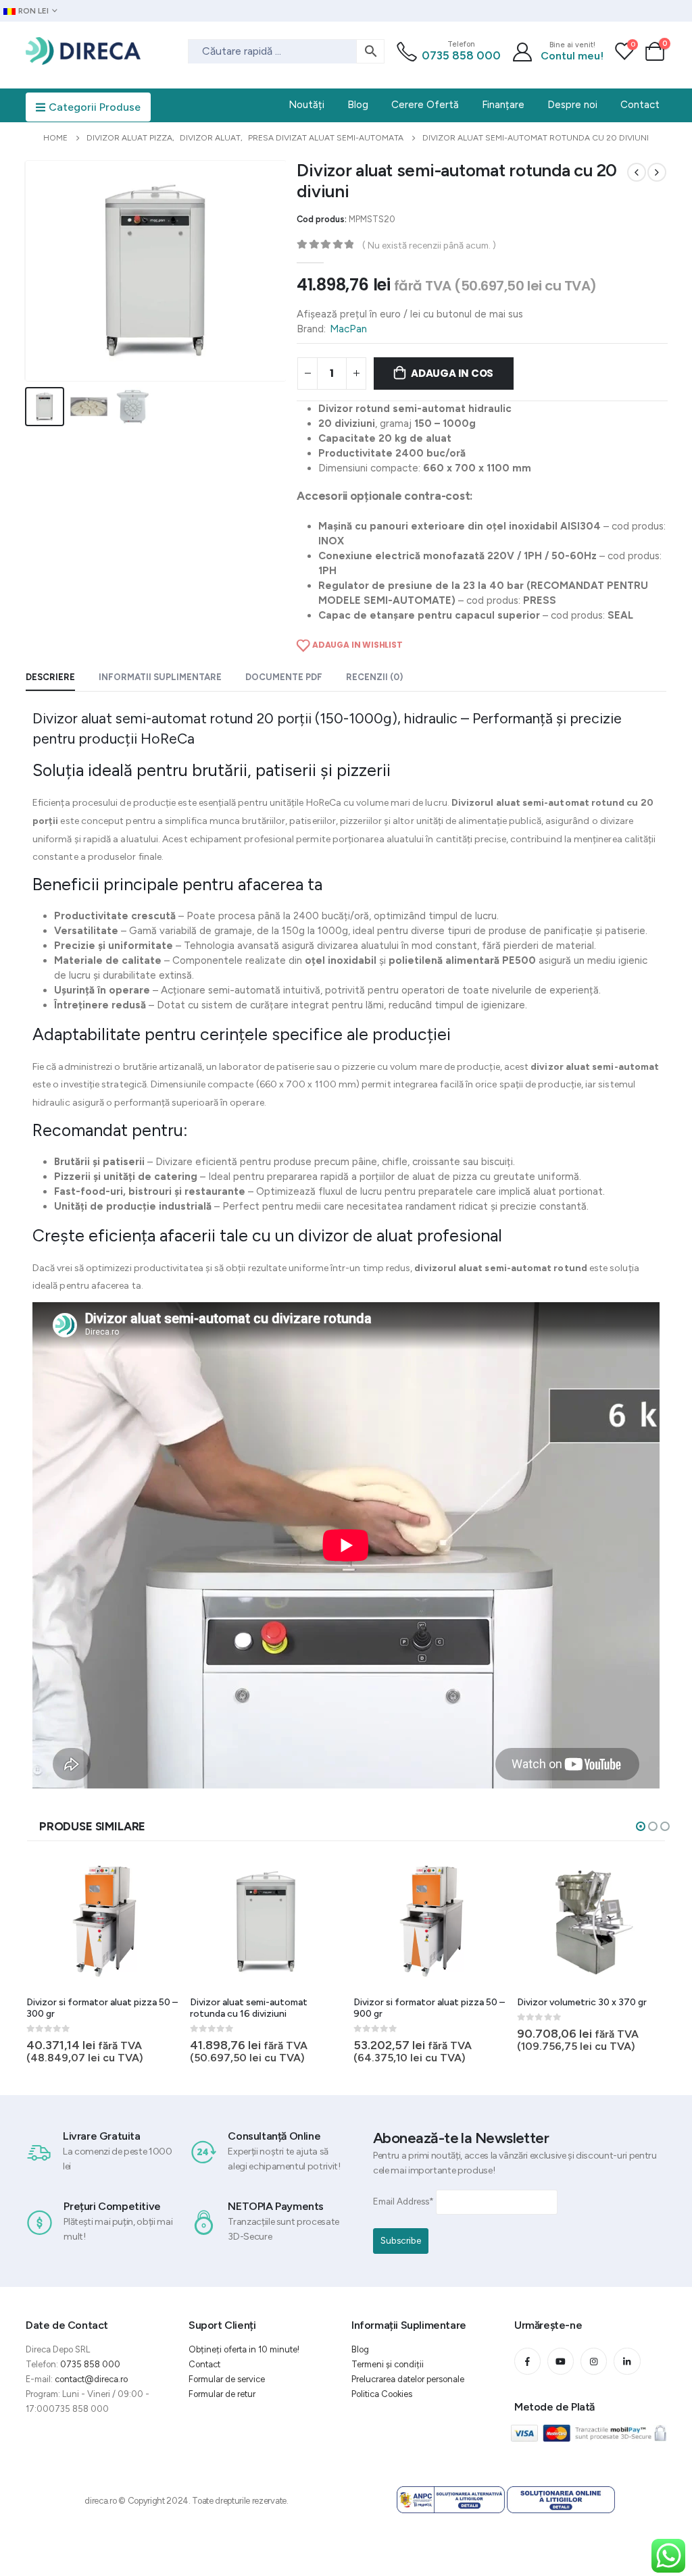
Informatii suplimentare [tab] (160, 677)
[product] (103, 1922)
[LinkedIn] (627, 2361)
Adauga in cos (452, 373)
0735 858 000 (461, 55)
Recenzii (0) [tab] (374, 677)
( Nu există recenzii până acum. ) (429, 245)
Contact (204, 2364)
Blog (360, 2349)
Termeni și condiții (388, 2364)
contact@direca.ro (91, 2379)
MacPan (348, 329)
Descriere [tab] (50, 677)
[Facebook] (527, 2361)
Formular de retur (222, 2394)
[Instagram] (594, 2361)
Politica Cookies (382, 2394)
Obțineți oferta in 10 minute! (244, 2349)
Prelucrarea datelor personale (408, 2379)
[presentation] (28, 271)
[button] (641, 1826)
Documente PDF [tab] (284, 677)
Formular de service (227, 2379)
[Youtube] (561, 2361)
